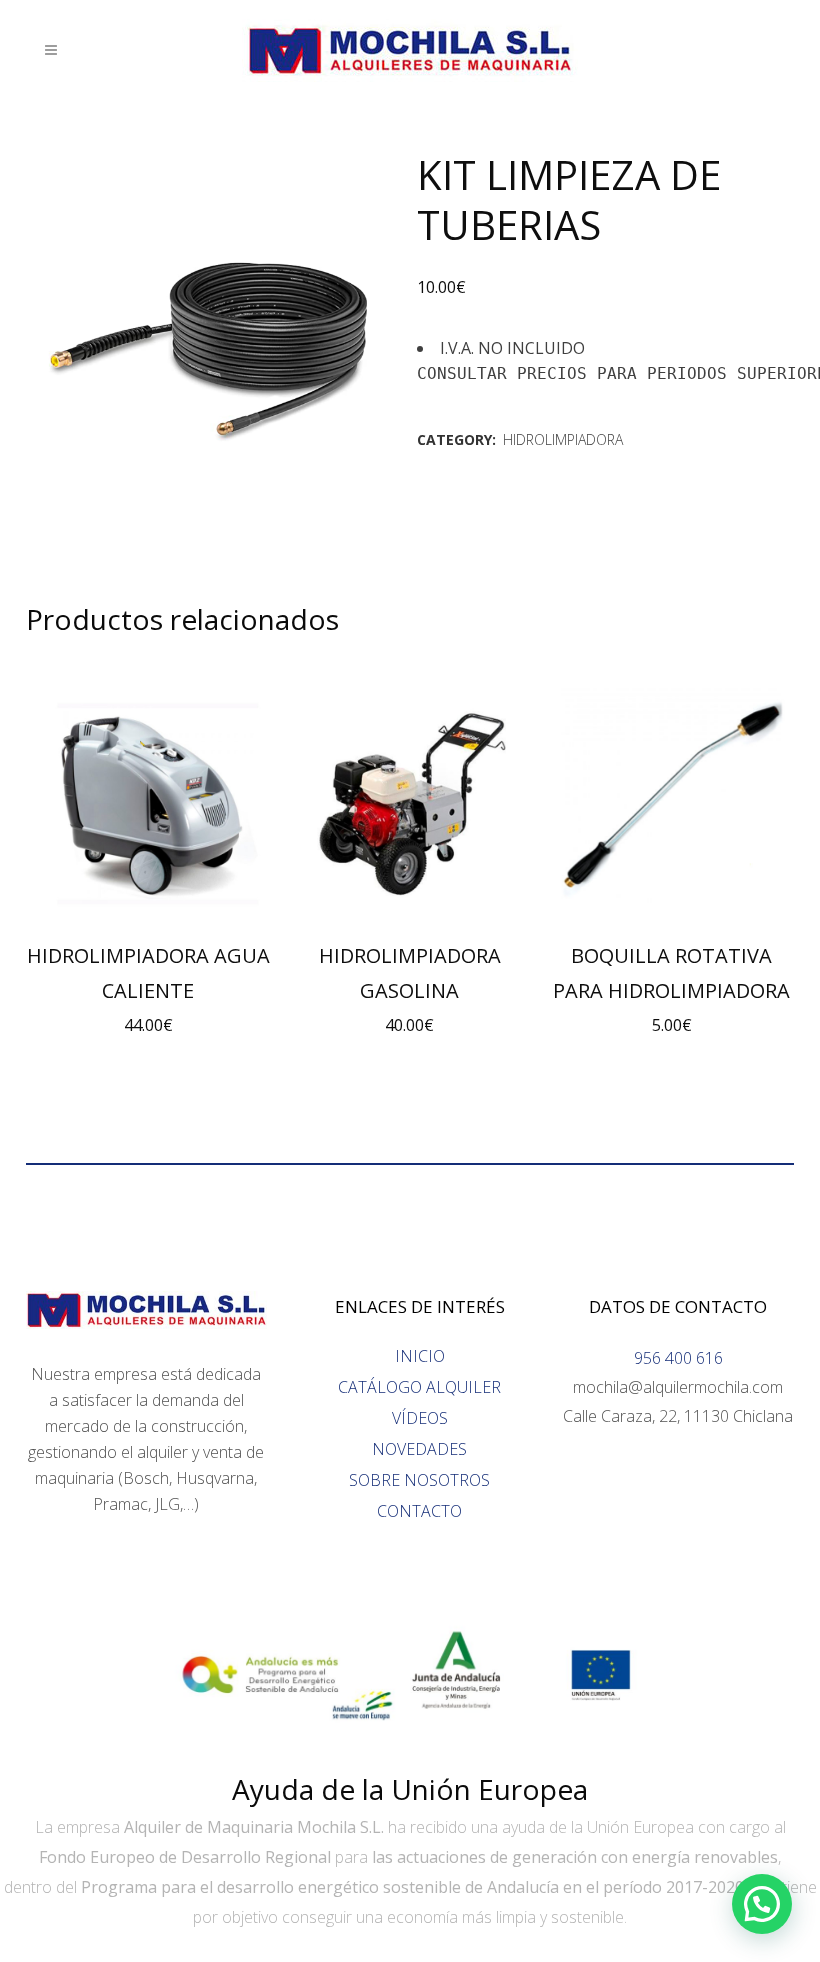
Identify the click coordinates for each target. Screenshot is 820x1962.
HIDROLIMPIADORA (563, 439)
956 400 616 (678, 1358)
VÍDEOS (420, 1418)
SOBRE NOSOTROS (419, 1480)
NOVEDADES (419, 1449)
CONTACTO (419, 1511)
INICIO (420, 1356)
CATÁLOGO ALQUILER (419, 1387)
